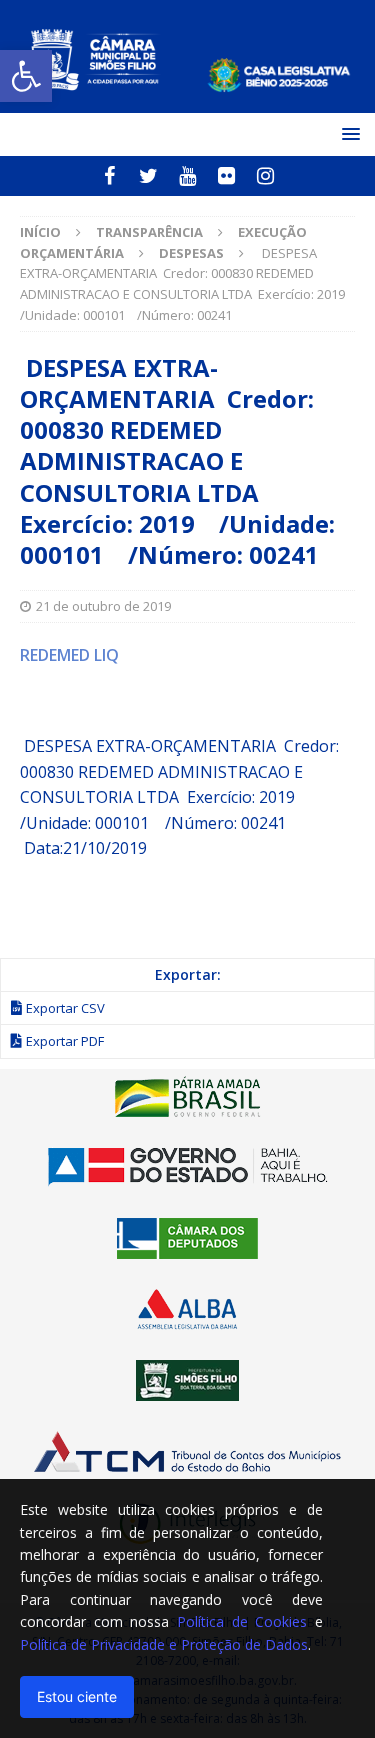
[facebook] (109, 176)
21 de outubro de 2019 (103, 606)
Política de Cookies (242, 1621)
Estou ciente (77, 1696)
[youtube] (187, 176)
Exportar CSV (65, 1008)
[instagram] (265, 176)
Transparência (149, 232)
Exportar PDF (65, 1041)
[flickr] (226, 176)
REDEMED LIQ (69, 655)
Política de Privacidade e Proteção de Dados (164, 1644)
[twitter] (148, 176)
